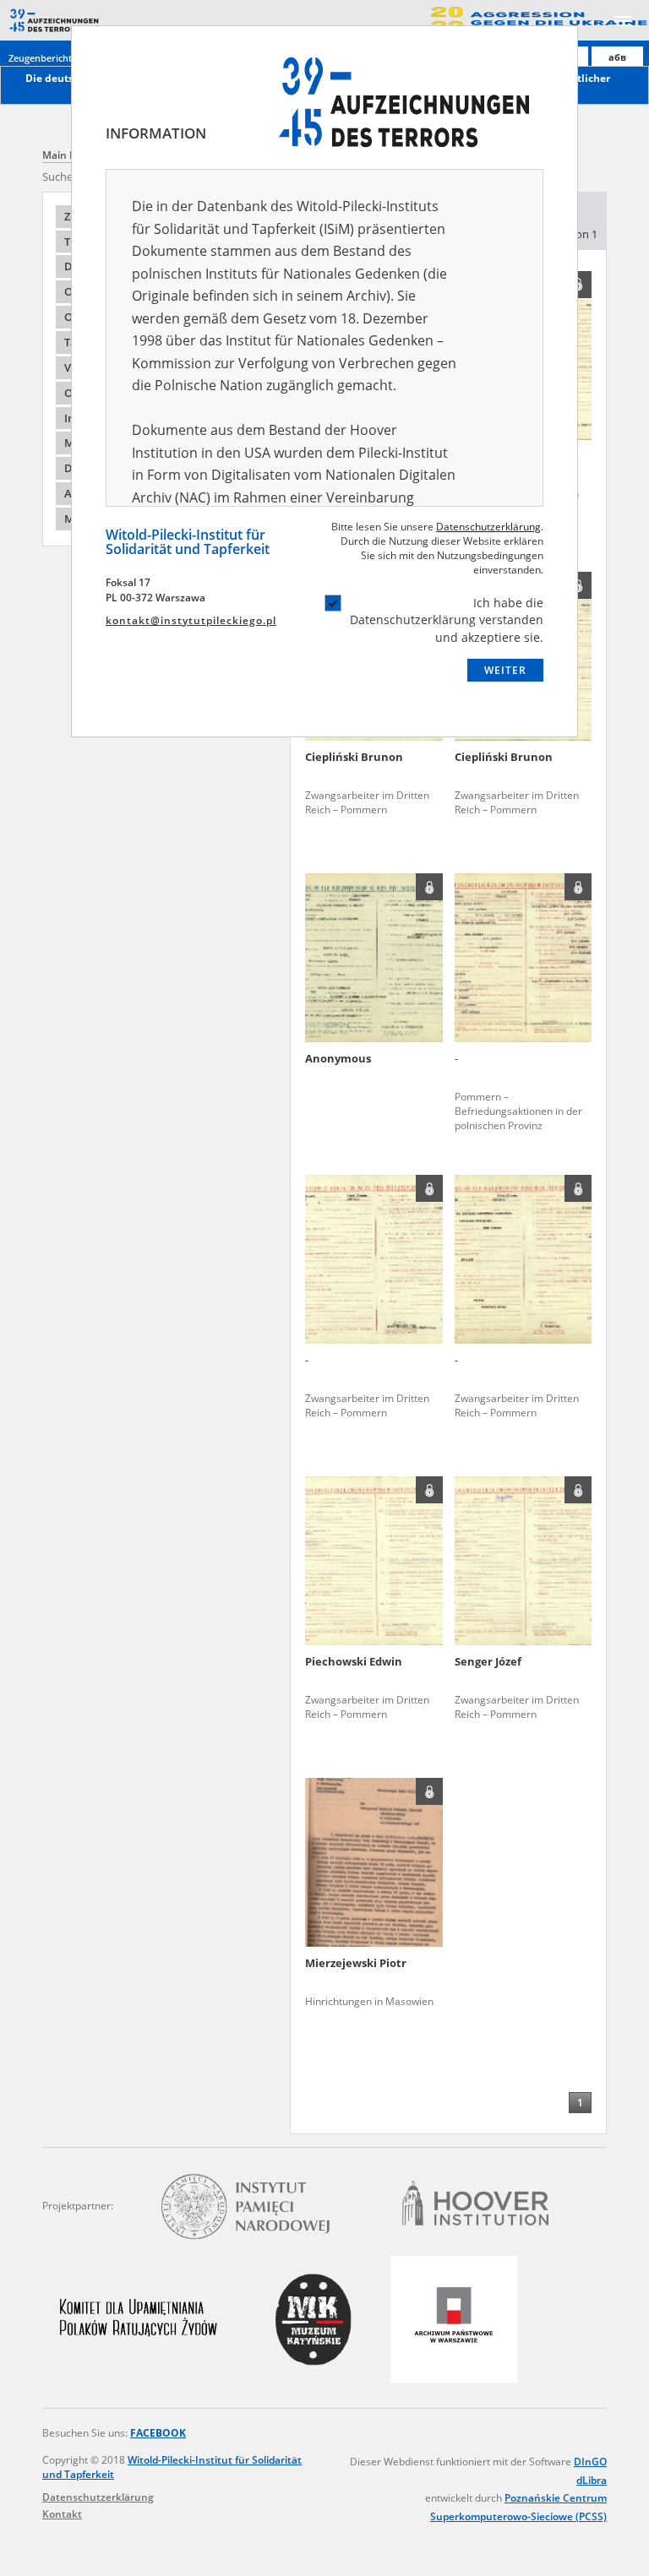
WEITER (505, 670)
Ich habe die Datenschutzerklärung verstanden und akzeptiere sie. (447, 620)
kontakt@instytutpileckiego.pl (191, 620)
